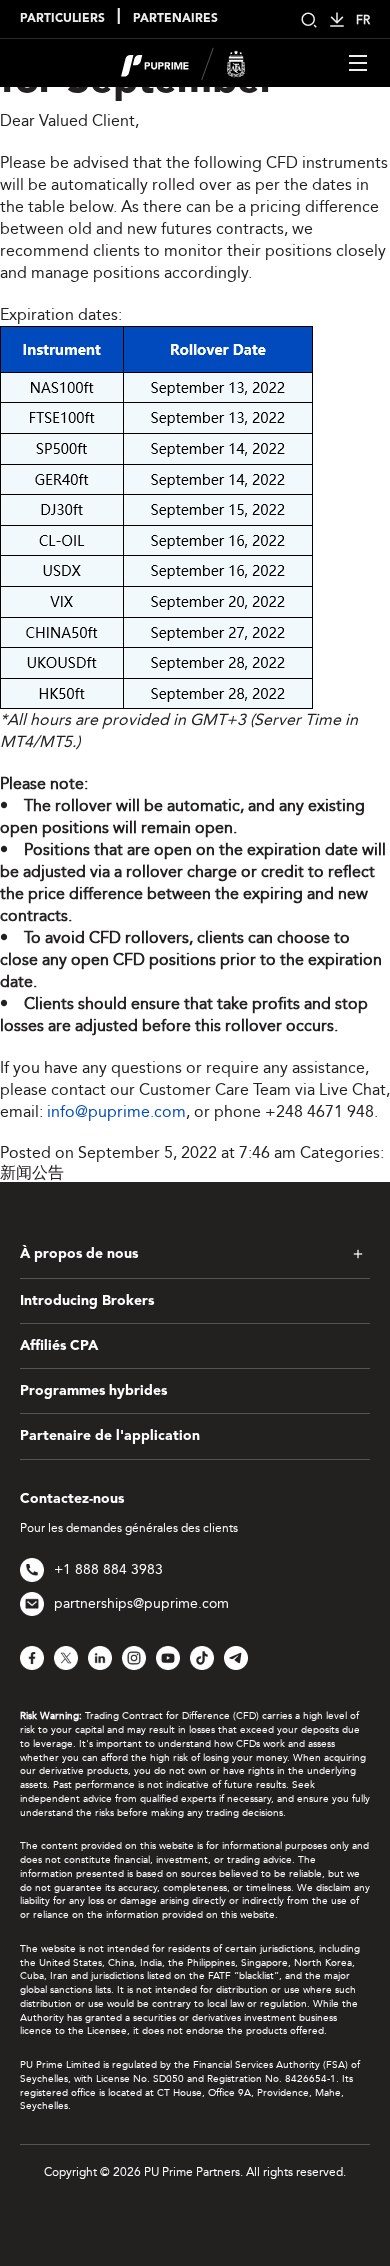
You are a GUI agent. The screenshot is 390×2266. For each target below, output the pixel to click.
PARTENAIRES (175, 19)
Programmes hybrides (93, 1391)
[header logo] (183, 61)
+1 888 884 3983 (108, 1569)
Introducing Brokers (87, 1301)
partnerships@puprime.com (141, 1603)
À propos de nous (79, 1254)
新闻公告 (32, 1172)
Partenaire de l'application (110, 1436)
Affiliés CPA (59, 1346)
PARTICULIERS (62, 19)
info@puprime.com (116, 1111)
